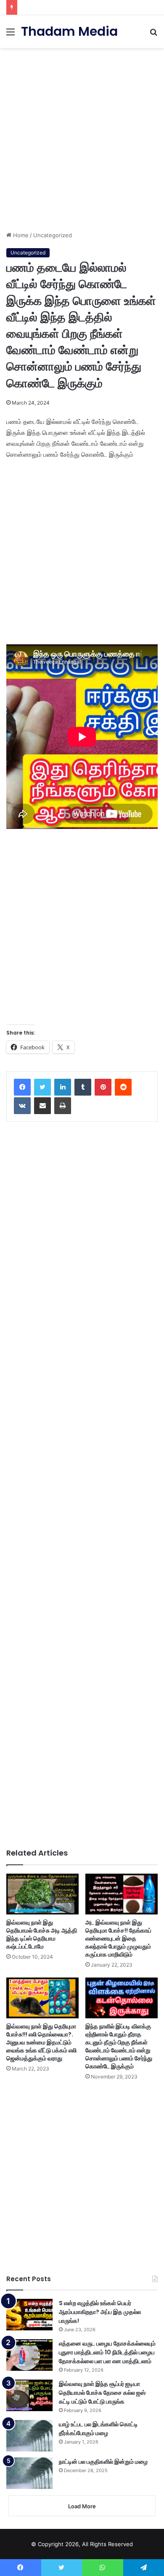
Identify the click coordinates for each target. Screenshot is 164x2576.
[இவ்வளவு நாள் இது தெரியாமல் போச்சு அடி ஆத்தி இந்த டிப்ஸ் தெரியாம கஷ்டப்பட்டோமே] (42, 1894)
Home (20, 235)
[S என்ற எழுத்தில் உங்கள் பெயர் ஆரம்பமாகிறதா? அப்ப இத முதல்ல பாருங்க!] (29, 2315)
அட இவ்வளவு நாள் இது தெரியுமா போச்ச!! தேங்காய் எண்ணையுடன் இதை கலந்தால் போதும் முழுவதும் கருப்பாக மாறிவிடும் (118, 1938)
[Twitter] (42, 1087)
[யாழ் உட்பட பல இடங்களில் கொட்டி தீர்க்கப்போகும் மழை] (29, 2436)
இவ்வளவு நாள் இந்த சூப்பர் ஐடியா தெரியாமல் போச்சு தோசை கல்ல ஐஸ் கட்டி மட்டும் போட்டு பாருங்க (102, 2393)
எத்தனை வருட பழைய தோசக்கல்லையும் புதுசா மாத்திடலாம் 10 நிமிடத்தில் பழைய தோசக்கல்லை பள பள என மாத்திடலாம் (107, 2352)
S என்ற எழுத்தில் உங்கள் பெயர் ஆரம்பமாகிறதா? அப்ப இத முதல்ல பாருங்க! (100, 2312)
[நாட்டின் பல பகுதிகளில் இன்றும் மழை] (29, 2473)
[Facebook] (22, 1087)
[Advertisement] (82, 136)
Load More (82, 2506)
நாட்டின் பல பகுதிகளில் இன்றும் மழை (103, 2462)
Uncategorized (53, 235)
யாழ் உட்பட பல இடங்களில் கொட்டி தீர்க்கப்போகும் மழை (98, 2429)
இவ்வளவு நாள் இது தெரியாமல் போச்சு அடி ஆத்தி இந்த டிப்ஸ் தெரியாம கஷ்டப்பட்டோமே (42, 1934)
